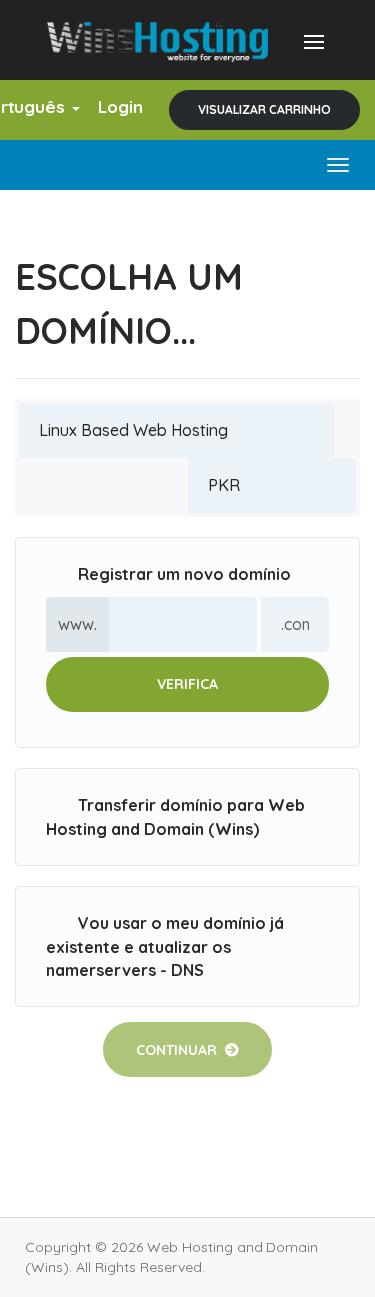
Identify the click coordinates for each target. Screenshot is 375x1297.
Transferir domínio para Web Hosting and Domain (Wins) (175, 817)
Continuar (180, 1050)
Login (120, 106)
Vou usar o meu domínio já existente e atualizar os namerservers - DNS (165, 946)
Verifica (187, 684)
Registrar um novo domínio (184, 574)
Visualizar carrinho (264, 109)
